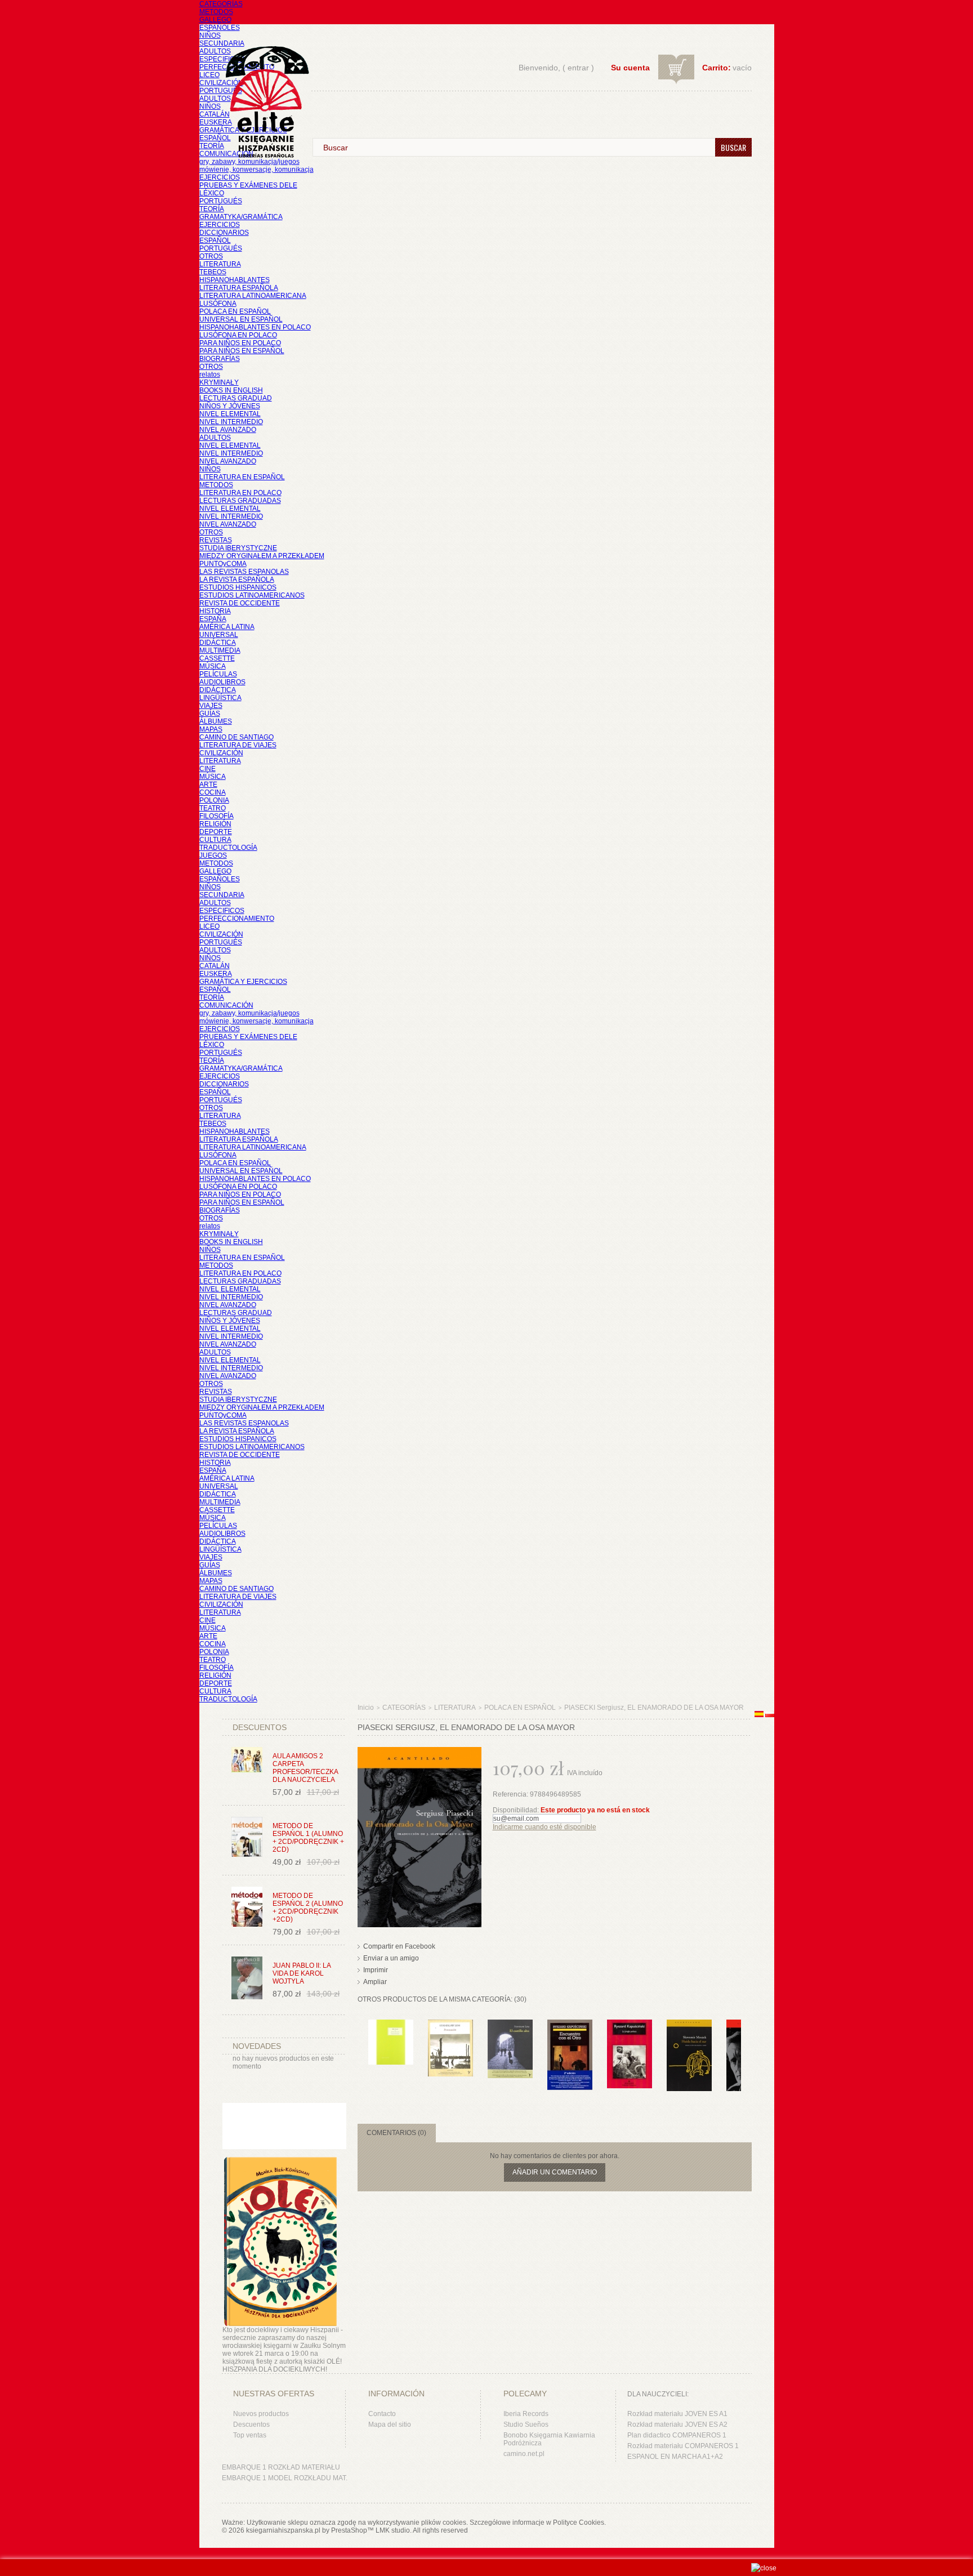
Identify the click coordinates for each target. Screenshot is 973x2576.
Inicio (366, 1708)
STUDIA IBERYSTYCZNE (238, 548)
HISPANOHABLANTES (235, 280)
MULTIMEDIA (220, 650)
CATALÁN (215, 114)
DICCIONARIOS (224, 233)
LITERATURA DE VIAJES (238, 745)
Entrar (578, 68)
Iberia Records (526, 2414)
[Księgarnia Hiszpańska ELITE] (262, 81)
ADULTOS (215, 51)
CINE (207, 769)
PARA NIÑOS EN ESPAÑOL (242, 351)
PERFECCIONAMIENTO (237, 919)
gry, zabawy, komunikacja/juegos (249, 1013)
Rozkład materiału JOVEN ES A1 (677, 2414)
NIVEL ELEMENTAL (230, 414)
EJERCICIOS (220, 177)
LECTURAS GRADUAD (236, 398)
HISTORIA (215, 611)
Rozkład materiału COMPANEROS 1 (683, 2446)
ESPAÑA (213, 619)
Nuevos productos (261, 2414)
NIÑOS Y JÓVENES (230, 406)
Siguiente (744, 2042)
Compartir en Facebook (399, 1946)
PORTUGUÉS (221, 91)
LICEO (209, 75)
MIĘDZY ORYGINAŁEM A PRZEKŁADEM (262, 556)
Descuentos (251, 2425)
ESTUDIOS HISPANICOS (238, 587)
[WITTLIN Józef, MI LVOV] (391, 2025)
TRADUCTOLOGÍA (228, 848)
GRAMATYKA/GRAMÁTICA (241, 217)
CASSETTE (217, 658)
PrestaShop (349, 2530)
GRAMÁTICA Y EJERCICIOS (243, 982)
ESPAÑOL (215, 138)
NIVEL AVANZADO (228, 430)
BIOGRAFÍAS (220, 359)
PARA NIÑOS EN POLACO (240, 343)
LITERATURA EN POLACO (240, 493)
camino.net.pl (524, 2454)
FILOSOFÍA (217, 816)
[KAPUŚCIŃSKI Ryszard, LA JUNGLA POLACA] (630, 2025)
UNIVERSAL (219, 635)
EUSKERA (216, 122)
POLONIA (214, 800)
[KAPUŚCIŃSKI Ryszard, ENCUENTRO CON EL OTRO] (570, 2025)
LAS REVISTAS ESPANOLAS (244, 572)
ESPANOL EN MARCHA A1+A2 (675, 2457)
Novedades (257, 2046)
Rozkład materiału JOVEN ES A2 (677, 2425)
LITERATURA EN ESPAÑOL (242, 477)
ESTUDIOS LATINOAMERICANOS (252, 595)
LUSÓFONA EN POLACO (238, 335)
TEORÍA (212, 146)
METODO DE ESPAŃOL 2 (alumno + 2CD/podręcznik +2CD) (308, 1908)
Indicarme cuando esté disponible (544, 1827)
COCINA (213, 792)
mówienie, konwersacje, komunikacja (256, 170)
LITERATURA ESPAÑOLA (239, 288)
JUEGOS (213, 855)
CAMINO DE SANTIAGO (236, 737)
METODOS (216, 12)
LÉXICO (212, 193)
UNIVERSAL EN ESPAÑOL (241, 319)
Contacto (382, 2414)
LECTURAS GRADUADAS (240, 501)
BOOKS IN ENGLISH (231, 390)
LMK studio (393, 2530)
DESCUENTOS (260, 1727)
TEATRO (213, 808)
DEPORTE (216, 832)
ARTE (208, 785)
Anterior (360, 2042)
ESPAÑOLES (220, 28)
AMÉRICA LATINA (227, 627)
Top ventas (250, 2435)
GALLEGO (215, 20)
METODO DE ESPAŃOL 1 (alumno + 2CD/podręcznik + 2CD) (308, 1838)
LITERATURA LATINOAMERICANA (253, 296)
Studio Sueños (526, 2425)
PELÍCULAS (218, 674)
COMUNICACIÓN (226, 1005)
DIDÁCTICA (218, 643)
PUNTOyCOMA (223, 564)
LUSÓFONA (218, 304)
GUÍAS (210, 714)
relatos (210, 375)
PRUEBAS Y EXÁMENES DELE (248, 185)
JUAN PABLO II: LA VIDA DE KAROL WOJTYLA (302, 1973)
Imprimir (376, 1970)
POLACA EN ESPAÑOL (235, 311)
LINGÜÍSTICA (220, 698)
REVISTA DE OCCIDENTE (240, 603)
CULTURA (215, 840)
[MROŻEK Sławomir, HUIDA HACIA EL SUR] (689, 2025)
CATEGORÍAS (221, 4)
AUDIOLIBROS (222, 682)
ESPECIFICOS (222, 59)
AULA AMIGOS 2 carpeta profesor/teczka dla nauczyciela (305, 1768)
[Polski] (770, 1715)
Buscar (733, 147)
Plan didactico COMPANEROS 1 (677, 2435)
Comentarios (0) (396, 2133)
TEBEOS (213, 272)
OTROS (211, 256)
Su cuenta (630, 68)
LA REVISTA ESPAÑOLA (237, 580)
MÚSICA (213, 666)
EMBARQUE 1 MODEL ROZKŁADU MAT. (285, 2478)
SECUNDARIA (222, 43)
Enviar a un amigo (391, 1958)
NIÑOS (210, 35)
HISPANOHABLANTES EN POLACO (255, 327)
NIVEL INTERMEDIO (231, 422)
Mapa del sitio (390, 2425)
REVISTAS (216, 540)
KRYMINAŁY (219, 382)
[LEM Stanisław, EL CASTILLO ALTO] (510, 2025)
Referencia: (511, 1794)
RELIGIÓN (215, 824)
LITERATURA (220, 264)
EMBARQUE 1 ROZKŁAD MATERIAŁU (281, 2467)
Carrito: (717, 68)
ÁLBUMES (216, 721)
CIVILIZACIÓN (221, 83)
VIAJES (211, 706)
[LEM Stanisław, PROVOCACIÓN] (450, 2025)
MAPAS (211, 729)
